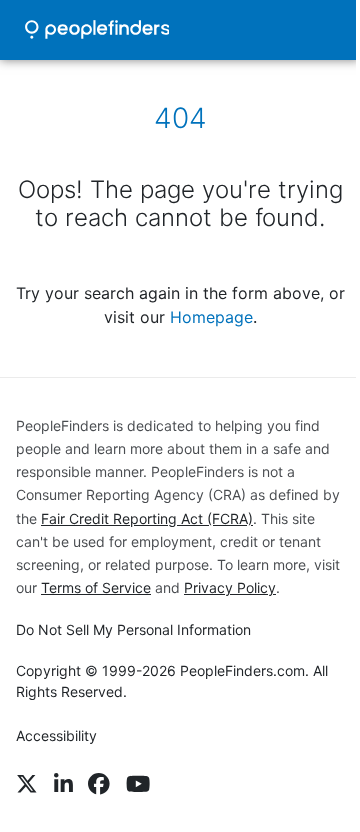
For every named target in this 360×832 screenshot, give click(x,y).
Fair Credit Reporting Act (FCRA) (147, 518)
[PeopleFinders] (97, 30)
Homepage (211, 317)
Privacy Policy (230, 587)
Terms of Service (96, 587)
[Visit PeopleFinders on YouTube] (138, 785)
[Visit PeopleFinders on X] (27, 785)
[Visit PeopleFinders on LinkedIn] (63, 785)
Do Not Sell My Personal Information (133, 629)
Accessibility (56, 735)
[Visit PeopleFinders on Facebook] (99, 785)
